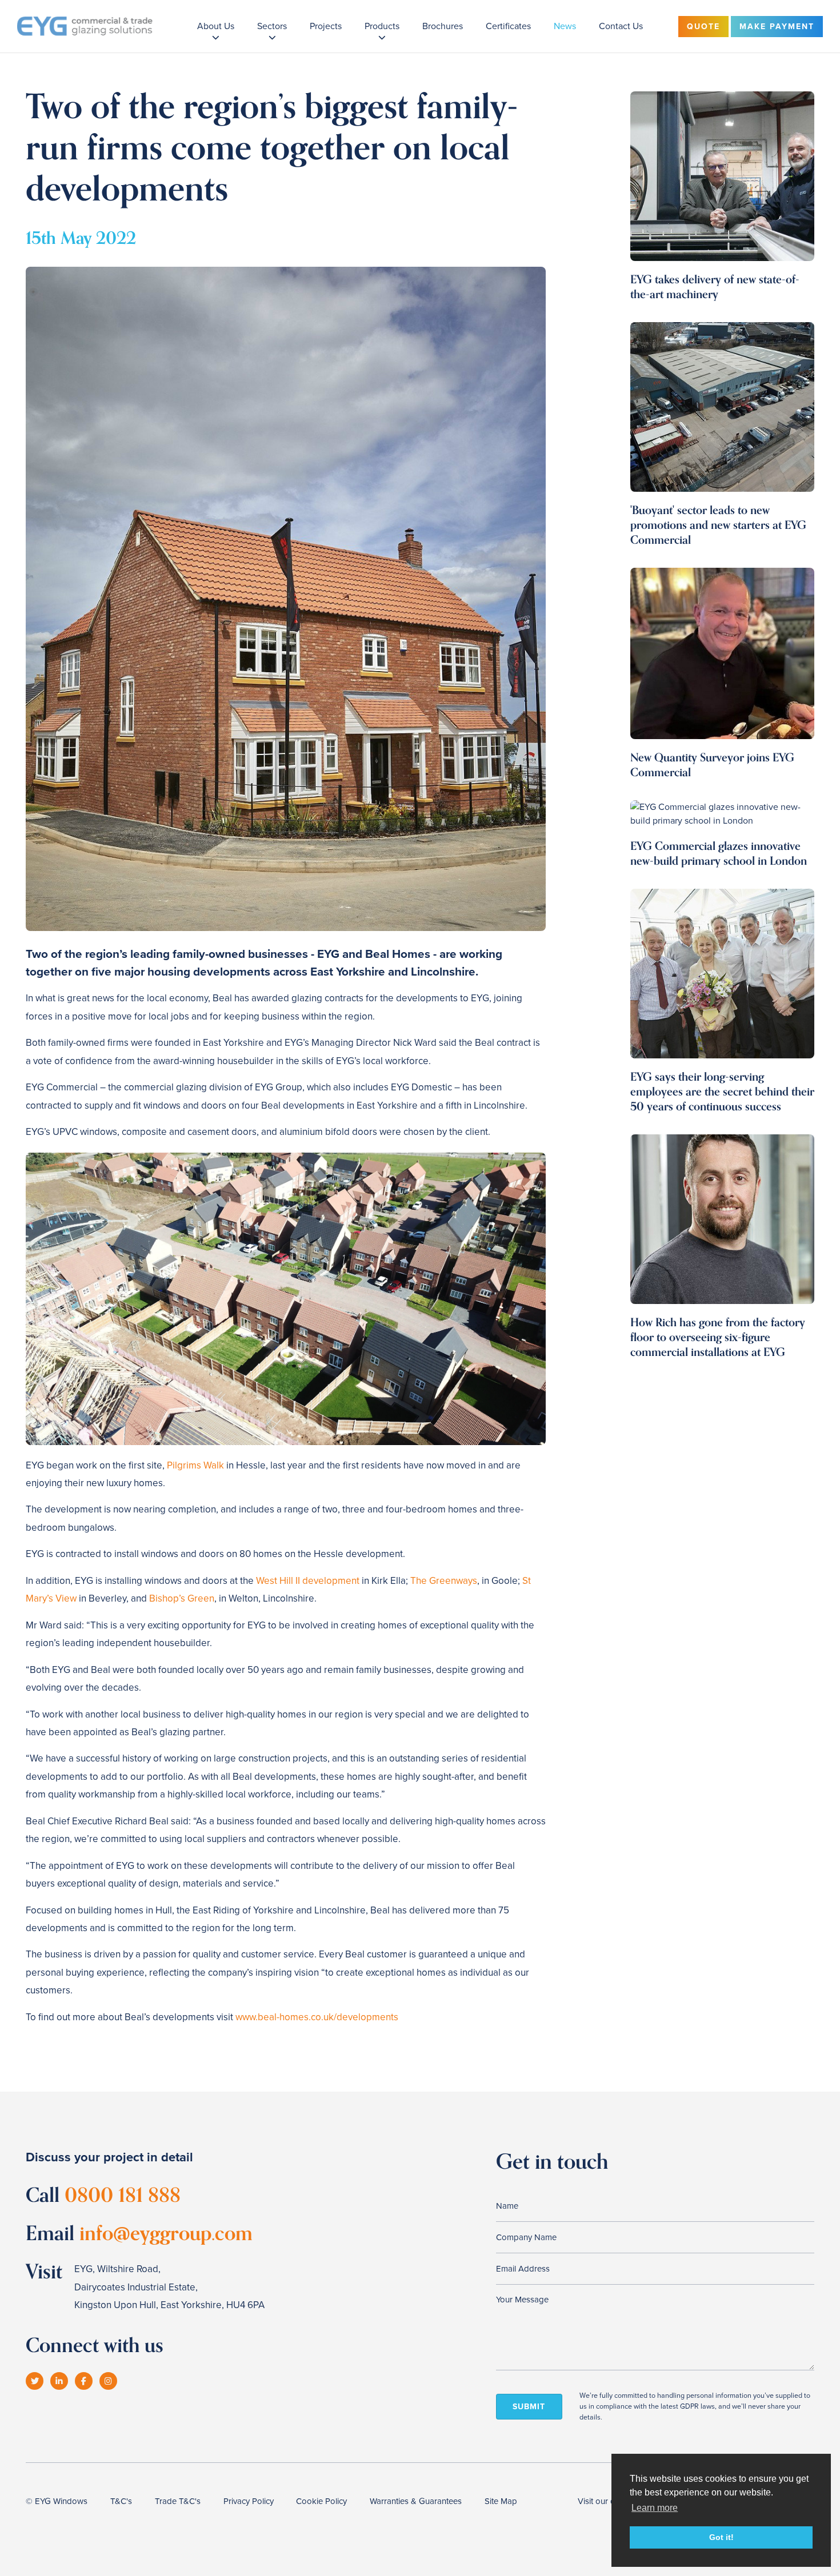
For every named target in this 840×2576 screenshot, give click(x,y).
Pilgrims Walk (195, 1465)
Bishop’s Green (182, 1598)
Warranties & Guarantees (416, 2501)
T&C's (121, 2501)
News (565, 26)
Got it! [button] (721, 2537)
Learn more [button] (655, 2508)
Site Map (501, 2501)
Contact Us (621, 26)
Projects (326, 26)
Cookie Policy (321, 2501)
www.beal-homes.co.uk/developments (317, 2017)
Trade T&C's (178, 2501)
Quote (703, 27)
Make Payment (777, 27)
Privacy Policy (249, 2501)
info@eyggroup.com (166, 2234)
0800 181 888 (123, 2195)
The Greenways (444, 1581)
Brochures (443, 26)
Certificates (508, 26)
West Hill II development (308, 1581)
